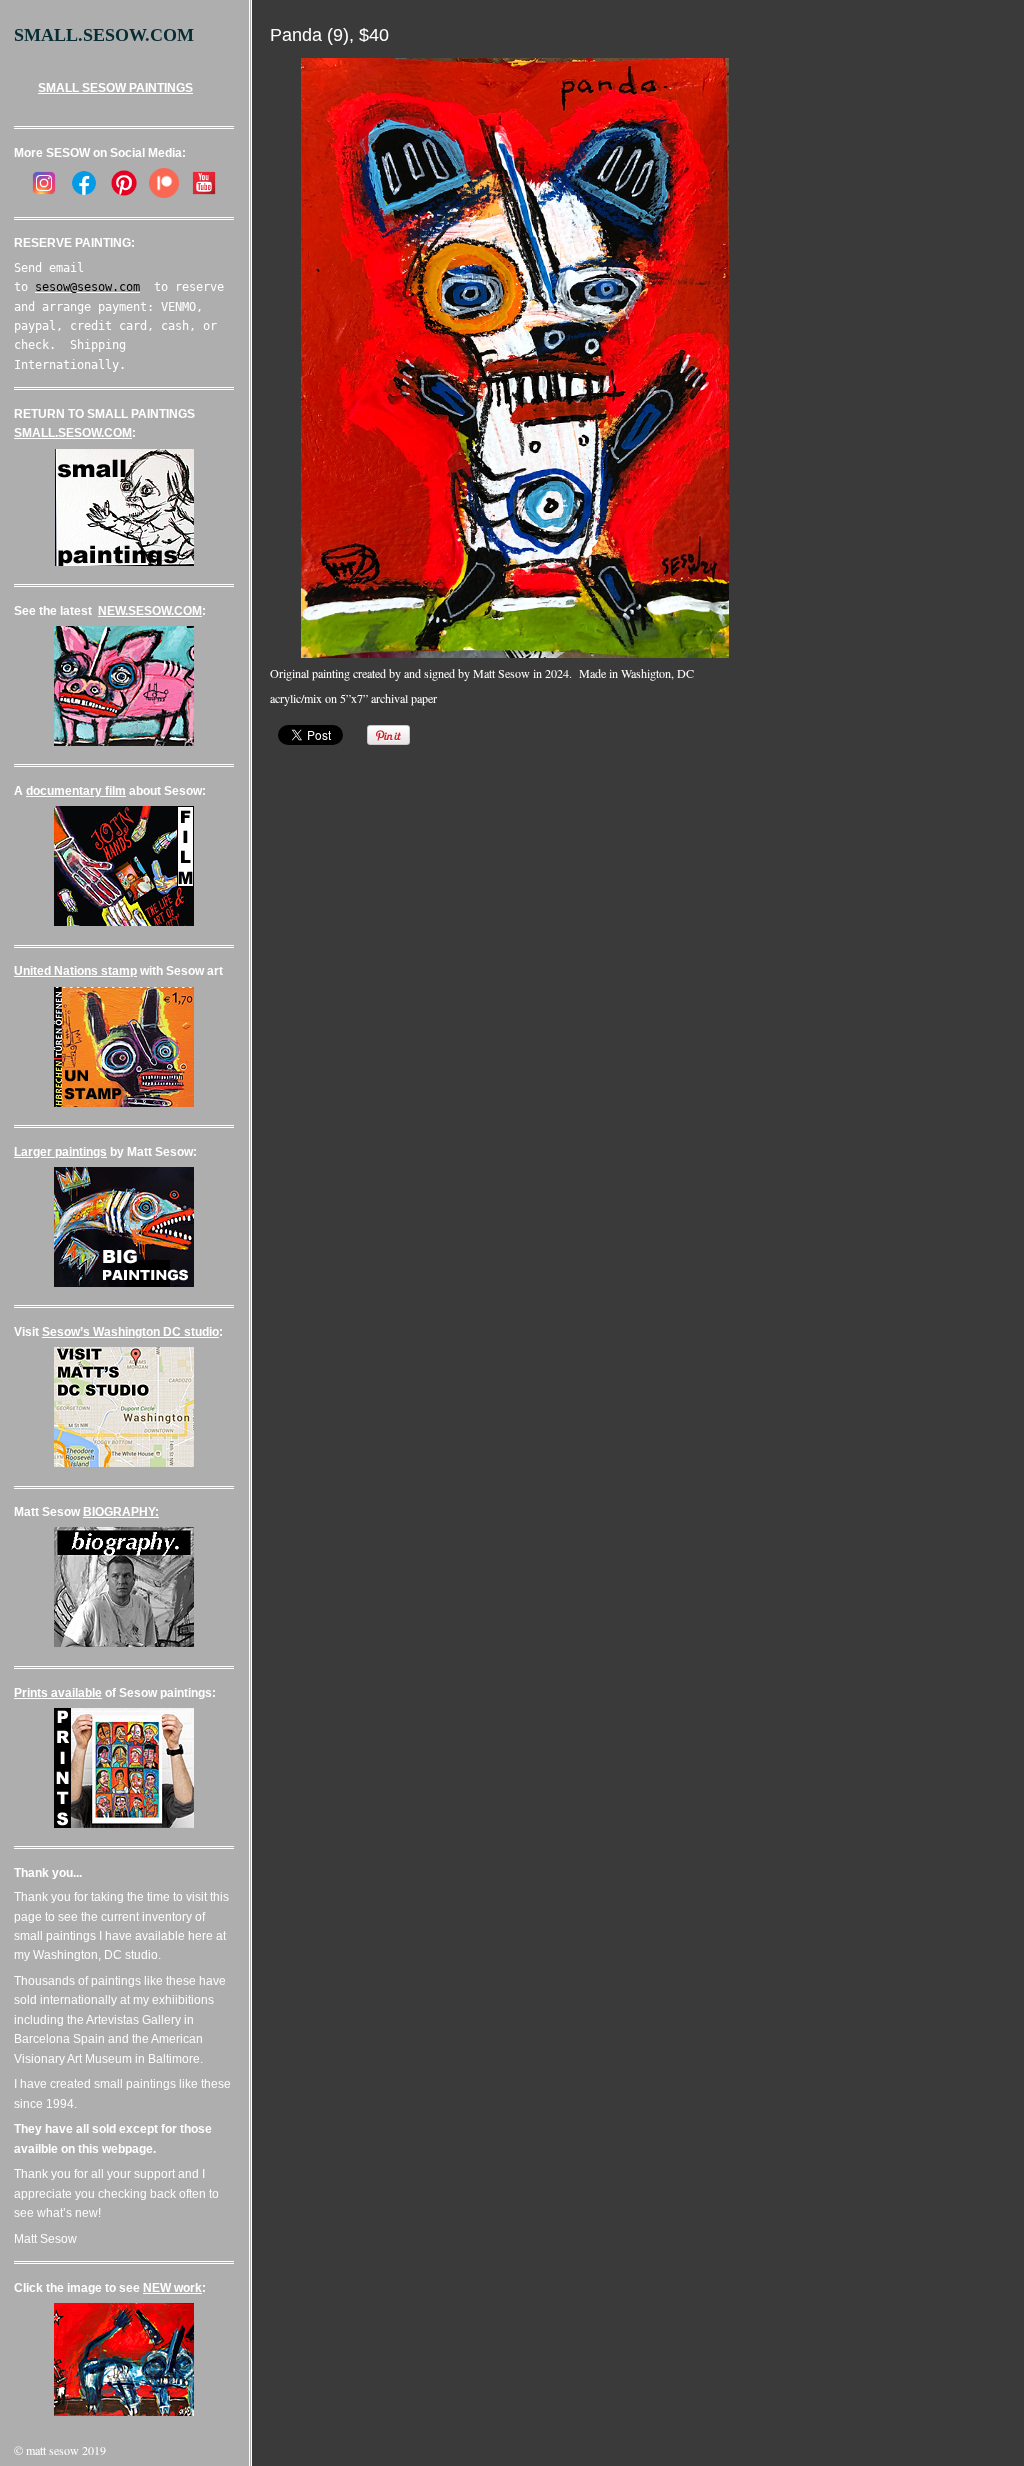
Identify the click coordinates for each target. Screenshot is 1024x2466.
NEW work (172, 2288)
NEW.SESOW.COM (150, 611)
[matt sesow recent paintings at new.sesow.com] (124, 742)
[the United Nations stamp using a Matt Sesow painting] (124, 1103)
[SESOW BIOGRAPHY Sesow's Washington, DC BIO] (124, 1643)
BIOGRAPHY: (121, 1512)
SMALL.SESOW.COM (73, 433)
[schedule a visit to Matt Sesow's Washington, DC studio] (124, 1463)
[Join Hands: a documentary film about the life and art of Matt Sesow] (124, 922)
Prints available (58, 1693)
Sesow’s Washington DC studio (130, 1332)
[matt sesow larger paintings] (124, 1283)
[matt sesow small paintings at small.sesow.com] (124, 562)
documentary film (76, 791)
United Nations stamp (75, 971)
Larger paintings (60, 1152)
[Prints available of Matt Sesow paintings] (124, 1824)
